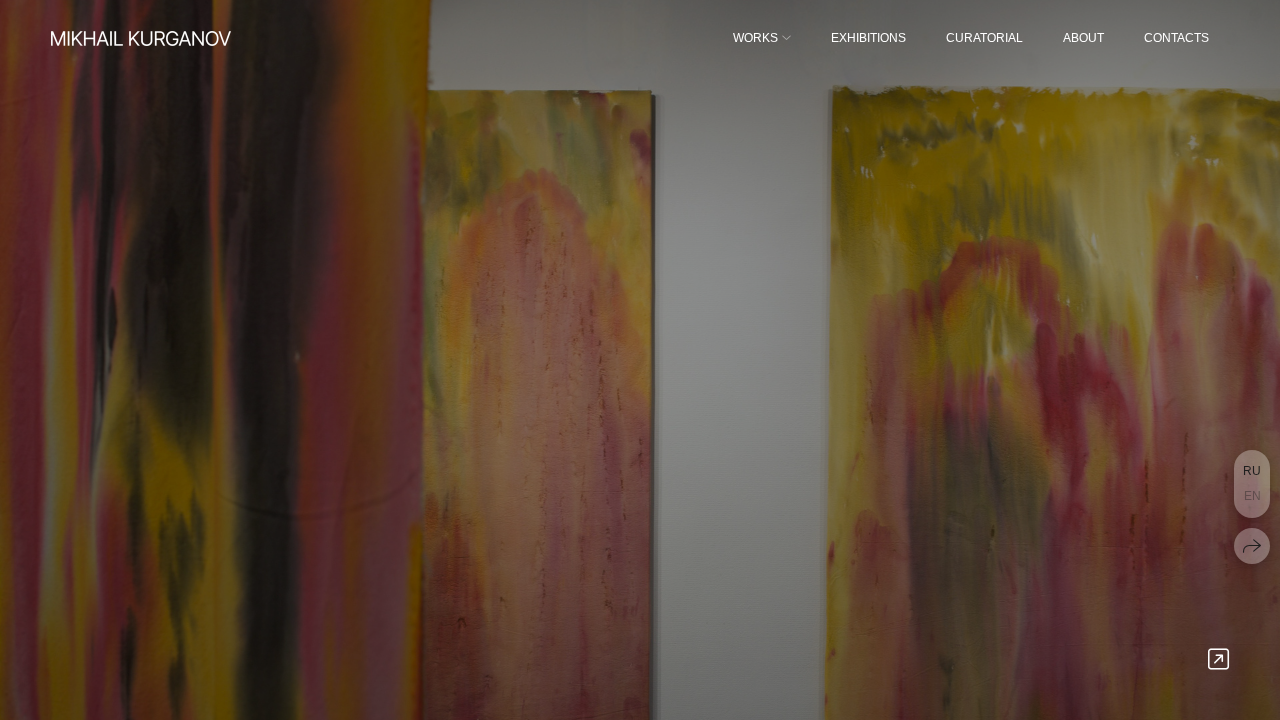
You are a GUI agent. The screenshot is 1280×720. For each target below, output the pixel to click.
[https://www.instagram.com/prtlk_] (1218, 659)
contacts (1176, 38)
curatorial (984, 38)
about (1083, 38)
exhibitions (868, 38)
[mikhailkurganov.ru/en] (141, 38)
